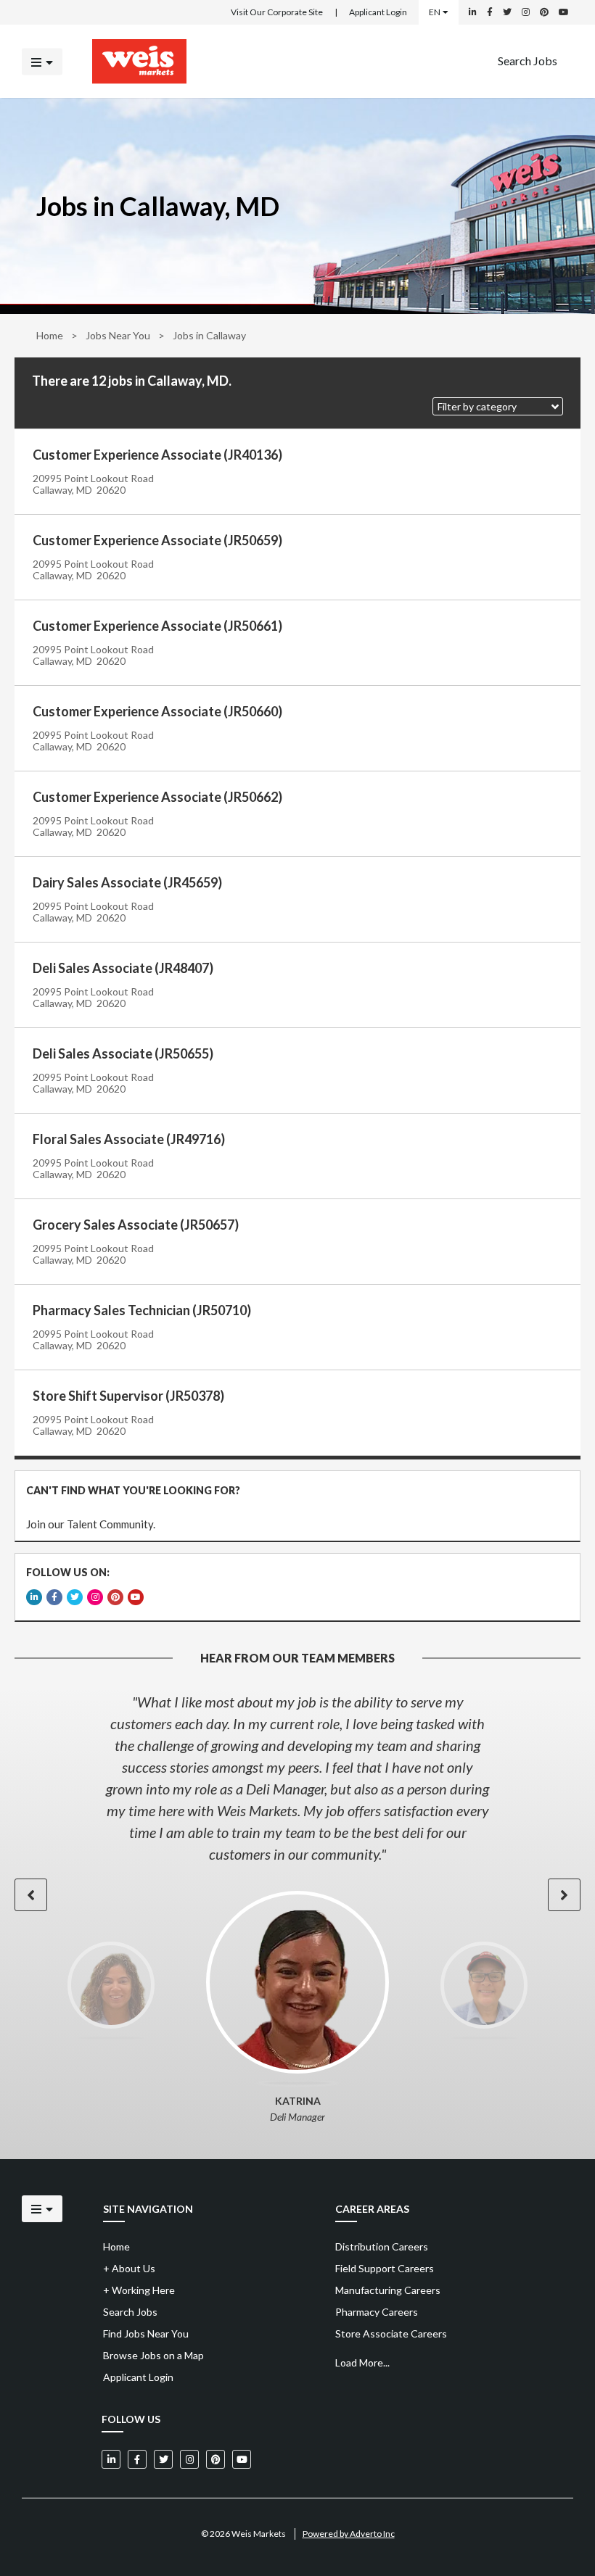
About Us (129, 2268)
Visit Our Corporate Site (277, 12)
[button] (498, 406)
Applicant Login (378, 12)
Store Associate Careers (391, 2333)
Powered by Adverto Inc (349, 2534)
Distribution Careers (382, 2246)
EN (435, 12)
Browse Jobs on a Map (153, 2355)
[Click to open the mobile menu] (42, 61)
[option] (297, 1778)
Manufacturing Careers (388, 2290)
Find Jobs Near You (146, 2333)
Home (50, 335)
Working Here (139, 2290)
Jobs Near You (118, 335)
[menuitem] (528, 61)
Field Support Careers (385, 2268)
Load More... (362, 2362)
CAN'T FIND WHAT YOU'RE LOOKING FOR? (133, 1490)
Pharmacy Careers (377, 2312)
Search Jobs (528, 60)
